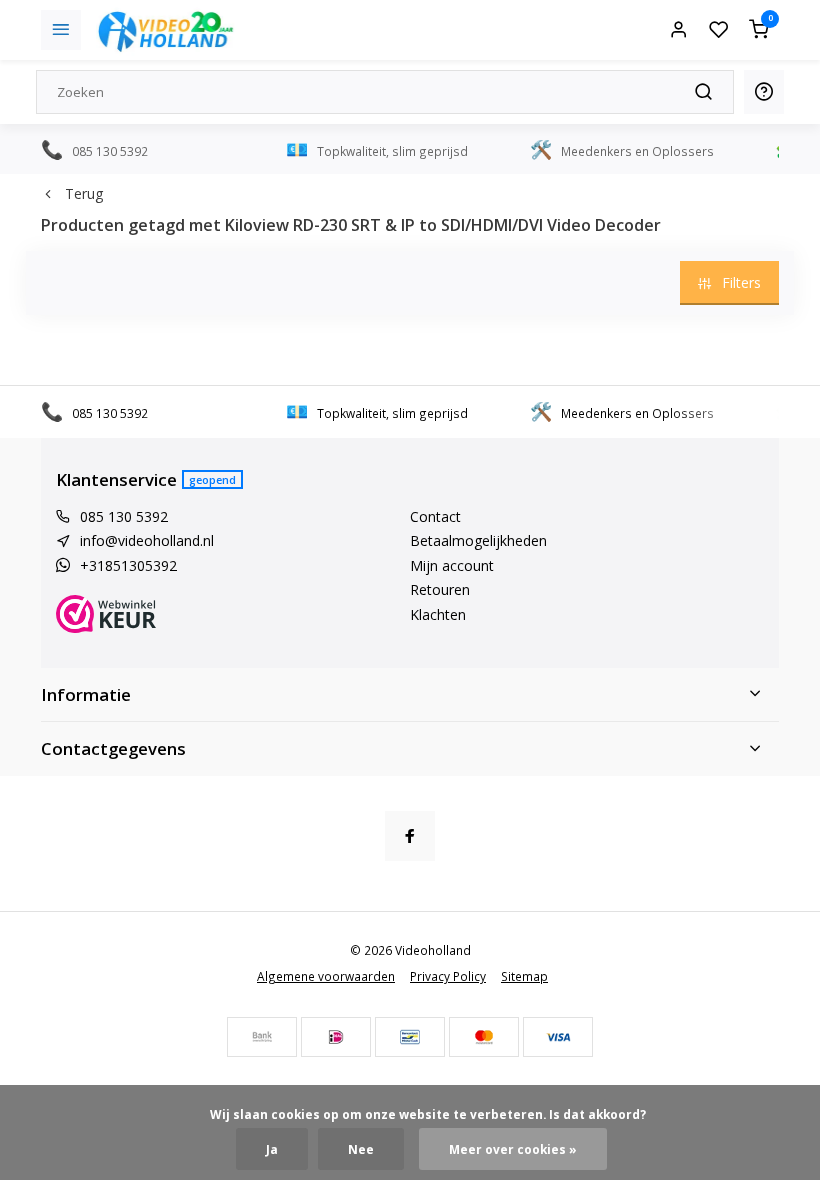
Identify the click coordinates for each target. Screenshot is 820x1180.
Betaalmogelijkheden (478, 540)
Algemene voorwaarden (326, 976)
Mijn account (452, 565)
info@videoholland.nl (147, 540)
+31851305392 (128, 565)
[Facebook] (410, 836)
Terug (84, 193)
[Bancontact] (410, 1037)
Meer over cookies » (513, 1149)
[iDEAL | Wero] (336, 1037)
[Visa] (558, 1037)
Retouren (440, 589)
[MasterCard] (484, 1037)
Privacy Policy (448, 976)
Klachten (438, 614)
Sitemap (524, 976)
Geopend (212, 479)
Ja (272, 1149)
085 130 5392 (124, 516)
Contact (435, 516)
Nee (361, 1149)
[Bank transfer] (262, 1037)
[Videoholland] (166, 30)
